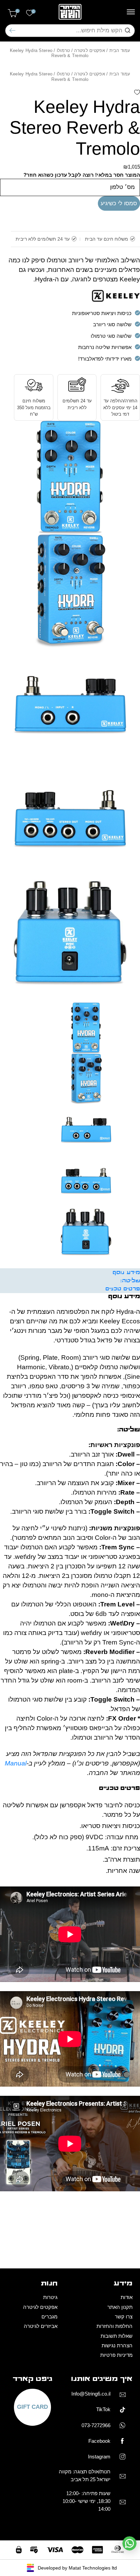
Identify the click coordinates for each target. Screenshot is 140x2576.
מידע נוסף (126, 1273)
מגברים (49, 2317)
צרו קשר (124, 2317)
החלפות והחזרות (115, 2326)
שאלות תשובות (117, 2336)
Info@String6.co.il (91, 2394)
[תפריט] (131, 12)
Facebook (99, 2441)
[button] (137, 93)
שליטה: (130, 1281)
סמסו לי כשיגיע (119, 203)
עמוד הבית (120, 50)
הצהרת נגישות (117, 2345)
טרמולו (63, 50)
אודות (127, 2297)
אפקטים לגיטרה (90, 50)
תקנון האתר (120, 2307)
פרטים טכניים (123, 1289)
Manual (16, 1763)
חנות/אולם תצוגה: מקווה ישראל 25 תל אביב (85, 2475)
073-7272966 (96, 2425)
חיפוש (12, 30)
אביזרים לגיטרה (41, 2326)
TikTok (103, 2409)
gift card (32, 2407)
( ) (17, 11)
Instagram (99, 2457)
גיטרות (50, 2297)
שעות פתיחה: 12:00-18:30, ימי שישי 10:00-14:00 (86, 2501)
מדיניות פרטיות (116, 2355)
